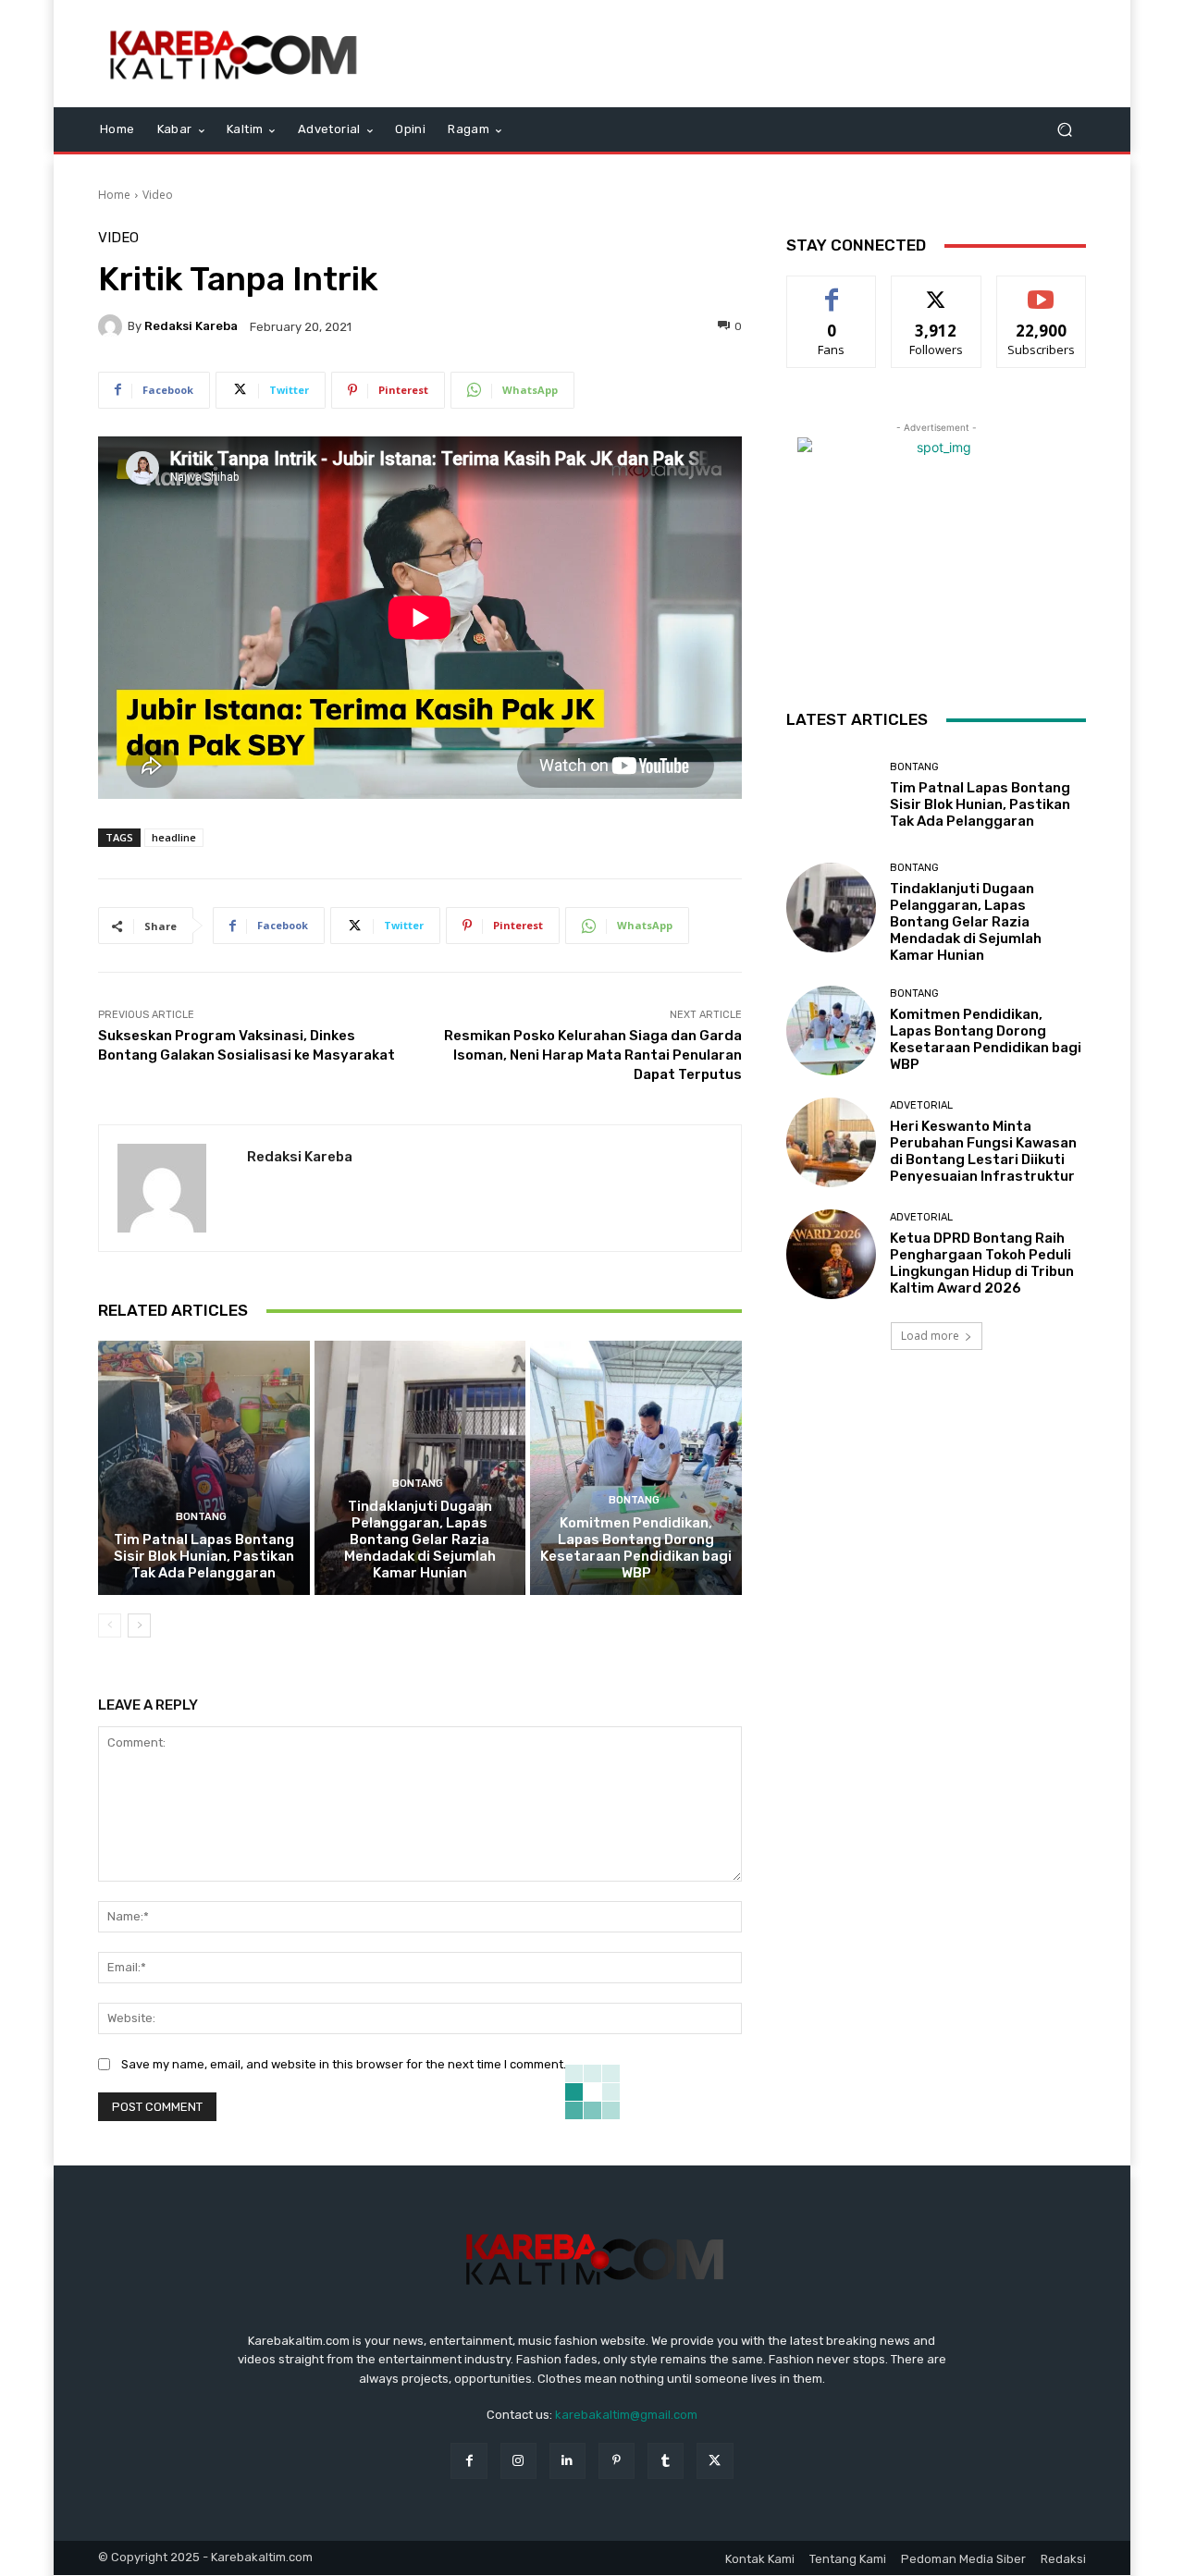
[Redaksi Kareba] (113, 326)
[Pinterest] (617, 2461)
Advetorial (921, 1105)
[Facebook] (469, 2461)
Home (114, 195)
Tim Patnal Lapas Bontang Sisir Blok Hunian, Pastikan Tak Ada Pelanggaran (204, 1556)
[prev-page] (110, 1625)
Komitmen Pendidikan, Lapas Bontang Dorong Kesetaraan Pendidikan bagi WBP (636, 1548)
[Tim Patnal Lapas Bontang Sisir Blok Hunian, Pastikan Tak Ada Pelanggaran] (204, 1467)
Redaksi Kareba (191, 326)
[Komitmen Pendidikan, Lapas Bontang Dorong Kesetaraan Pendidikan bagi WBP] (636, 1467)
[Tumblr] (666, 2461)
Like (832, 290)
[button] (1064, 130)
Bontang (201, 1517)
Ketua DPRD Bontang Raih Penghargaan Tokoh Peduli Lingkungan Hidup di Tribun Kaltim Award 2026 (982, 1263)
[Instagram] (518, 2461)
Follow (937, 290)
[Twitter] (715, 2461)
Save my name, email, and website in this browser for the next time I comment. (344, 2064)
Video (158, 195)
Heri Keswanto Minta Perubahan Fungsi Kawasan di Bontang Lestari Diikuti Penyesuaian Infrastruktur (983, 1151)
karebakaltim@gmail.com (626, 2415)
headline (174, 837)
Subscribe (1042, 290)
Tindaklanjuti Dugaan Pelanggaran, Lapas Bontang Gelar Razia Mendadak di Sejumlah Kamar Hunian (420, 1539)
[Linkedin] (567, 2461)
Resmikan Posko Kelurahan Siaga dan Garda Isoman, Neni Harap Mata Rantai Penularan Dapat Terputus (593, 1055)
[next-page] (139, 1625)
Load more (930, 1336)
